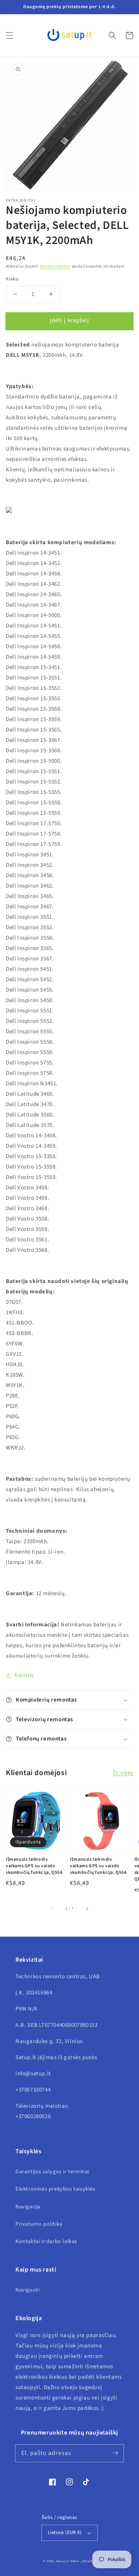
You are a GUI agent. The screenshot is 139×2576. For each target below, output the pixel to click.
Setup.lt (63, 2561)
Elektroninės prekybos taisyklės (56, 2189)
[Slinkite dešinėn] (87, 1909)
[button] (10, 35)
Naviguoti (27, 2290)
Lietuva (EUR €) (65, 2532)
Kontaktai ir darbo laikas (46, 2241)
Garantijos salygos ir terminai (52, 2172)
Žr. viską (123, 1773)
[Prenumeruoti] (115, 2453)
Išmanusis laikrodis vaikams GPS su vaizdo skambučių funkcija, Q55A (34, 1866)
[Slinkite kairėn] (52, 1909)
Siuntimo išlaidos (55, 266)
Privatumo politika (39, 2224)
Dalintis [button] (24, 1675)
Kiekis (12, 279)
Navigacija (28, 2207)
